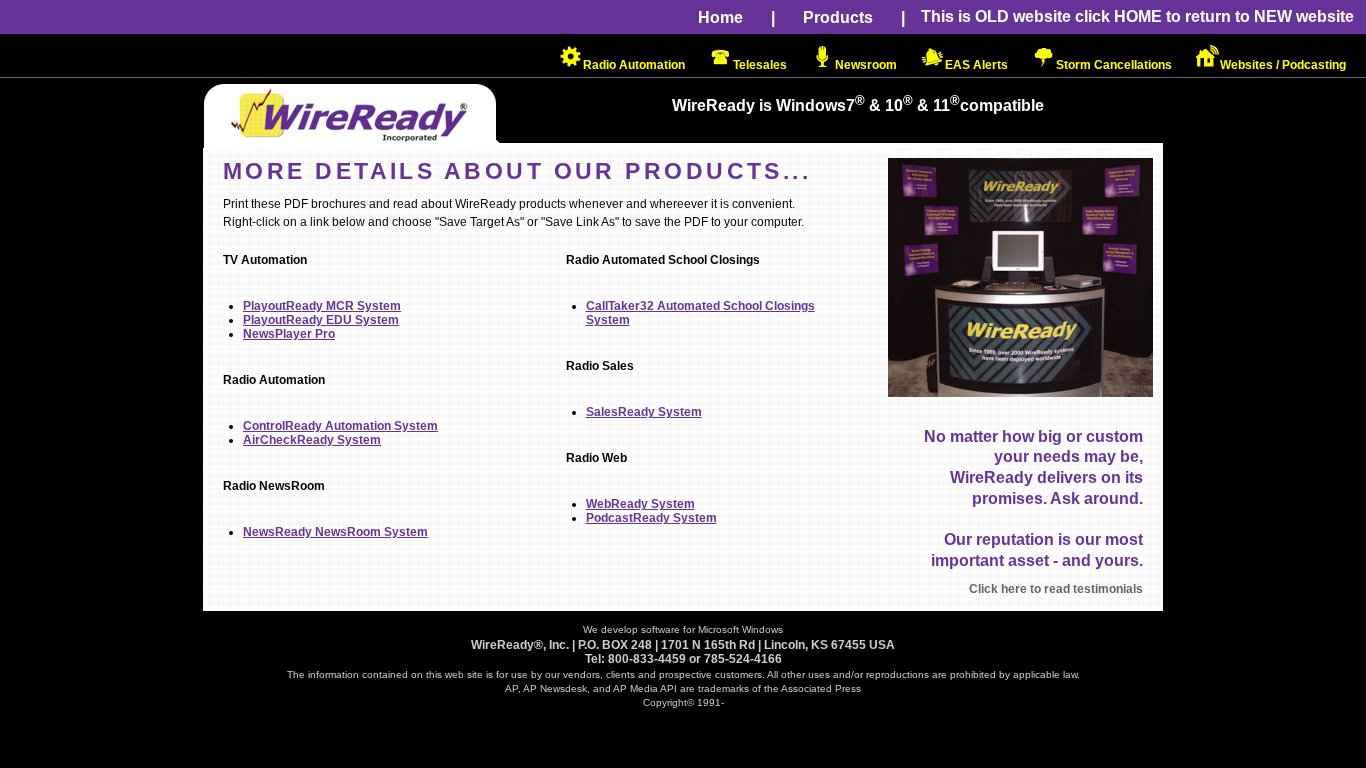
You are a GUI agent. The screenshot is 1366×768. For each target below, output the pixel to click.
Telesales (760, 65)
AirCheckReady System (312, 440)
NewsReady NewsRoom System (335, 532)
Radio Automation (634, 65)
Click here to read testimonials (1056, 589)
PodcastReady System (651, 518)
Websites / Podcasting (1283, 65)
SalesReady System (644, 412)
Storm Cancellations (1114, 65)
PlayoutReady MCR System (322, 306)
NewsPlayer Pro (289, 334)
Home (720, 17)
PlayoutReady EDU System (321, 320)
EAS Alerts (976, 65)
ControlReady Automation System (340, 426)
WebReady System (640, 504)
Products (838, 17)
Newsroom (866, 65)
